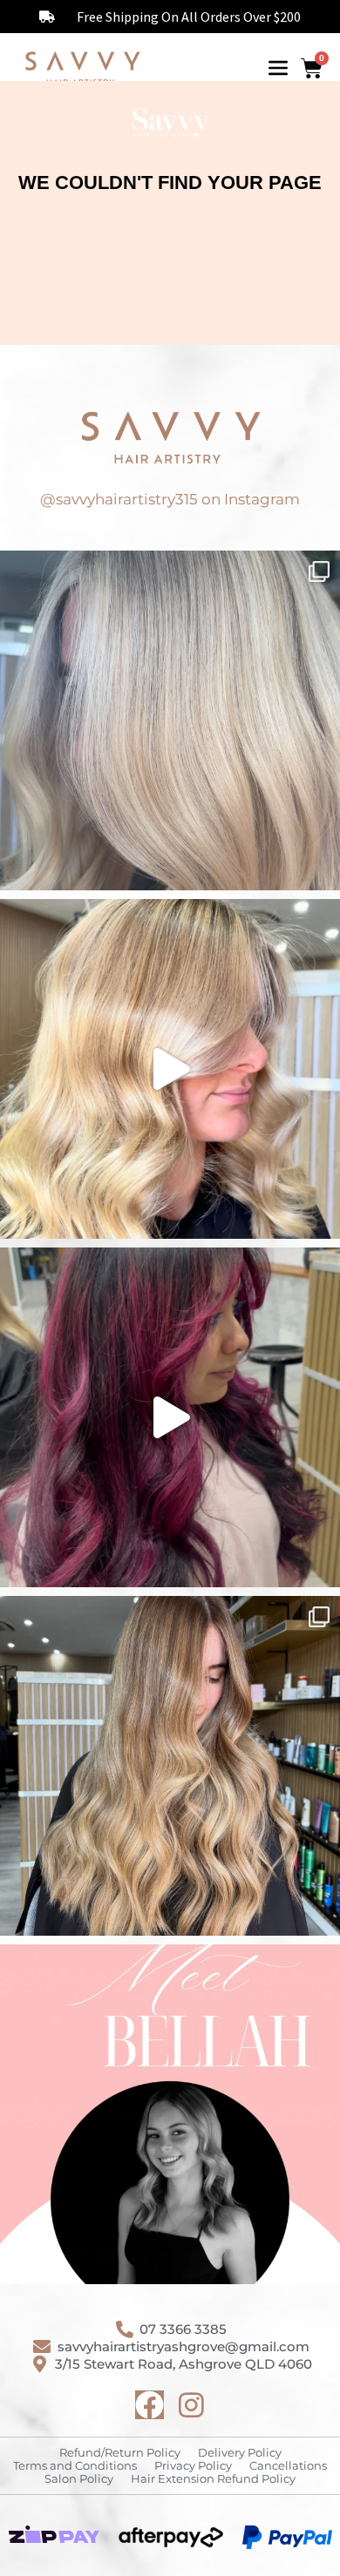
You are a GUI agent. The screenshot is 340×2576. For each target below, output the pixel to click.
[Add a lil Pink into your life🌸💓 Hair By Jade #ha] (170, 1417)
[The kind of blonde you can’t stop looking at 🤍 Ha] (170, 1069)
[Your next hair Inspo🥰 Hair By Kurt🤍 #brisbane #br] (170, 1766)
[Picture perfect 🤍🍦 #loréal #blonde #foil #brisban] (170, 720)
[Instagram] (191, 2405)
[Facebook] (150, 2405)
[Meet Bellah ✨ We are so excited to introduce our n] (170, 2114)
